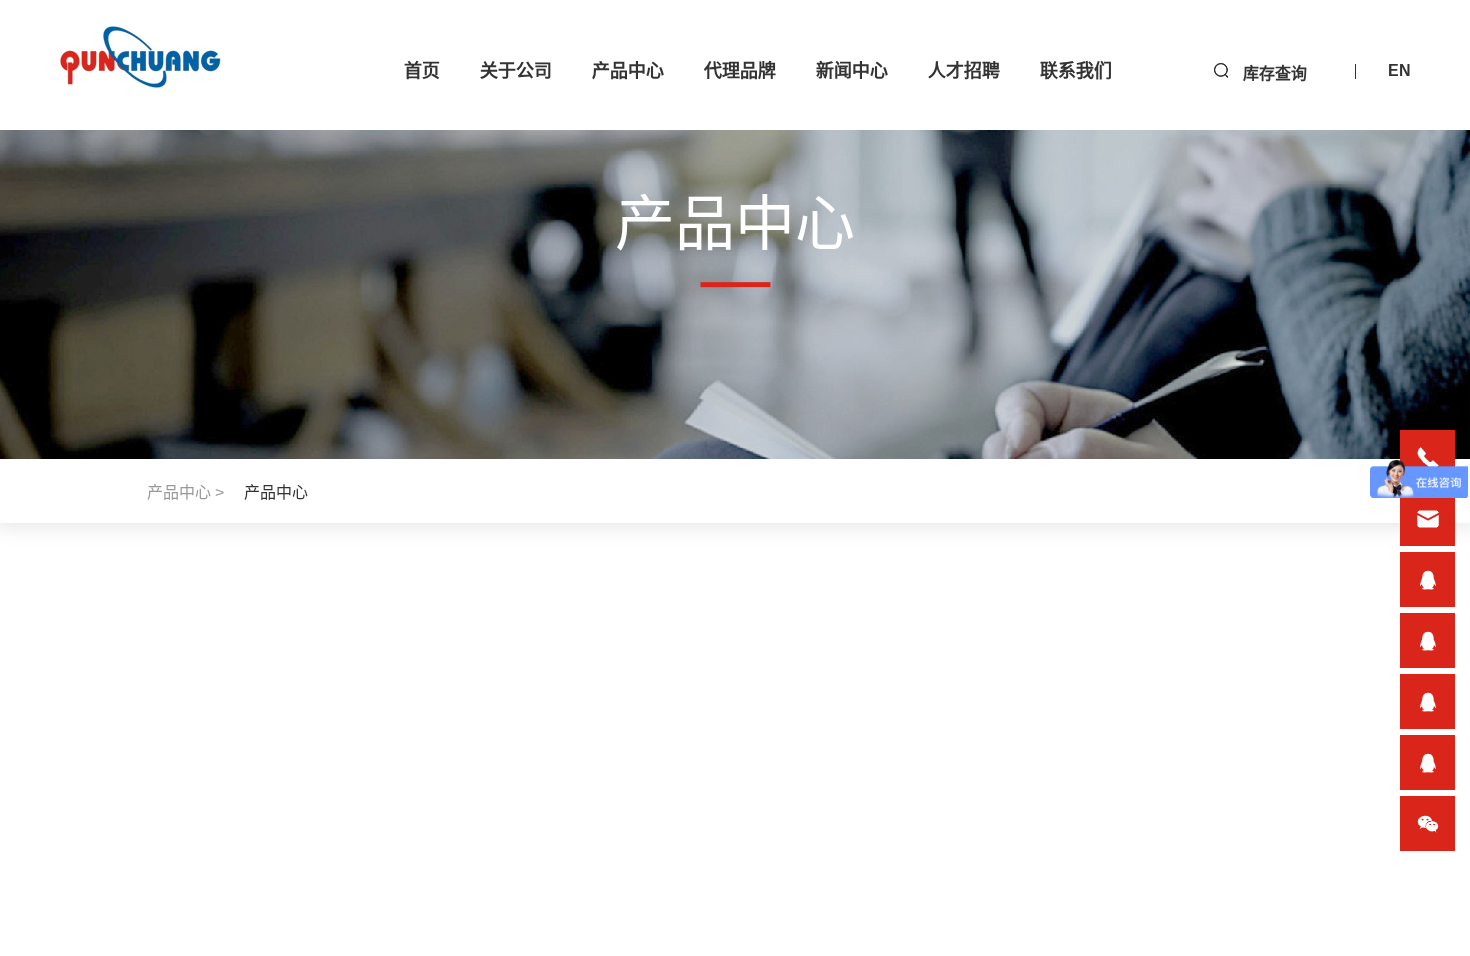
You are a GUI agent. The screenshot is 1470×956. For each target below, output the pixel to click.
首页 (422, 71)
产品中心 (628, 71)
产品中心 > (185, 492)
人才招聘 (964, 71)
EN (1399, 70)
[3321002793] (1427, 579)
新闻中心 (852, 71)
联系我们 (1076, 71)
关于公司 (516, 71)
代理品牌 (740, 71)
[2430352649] (1427, 640)
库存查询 (1275, 73)
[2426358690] (1427, 701)
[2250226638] (1427, 762)
